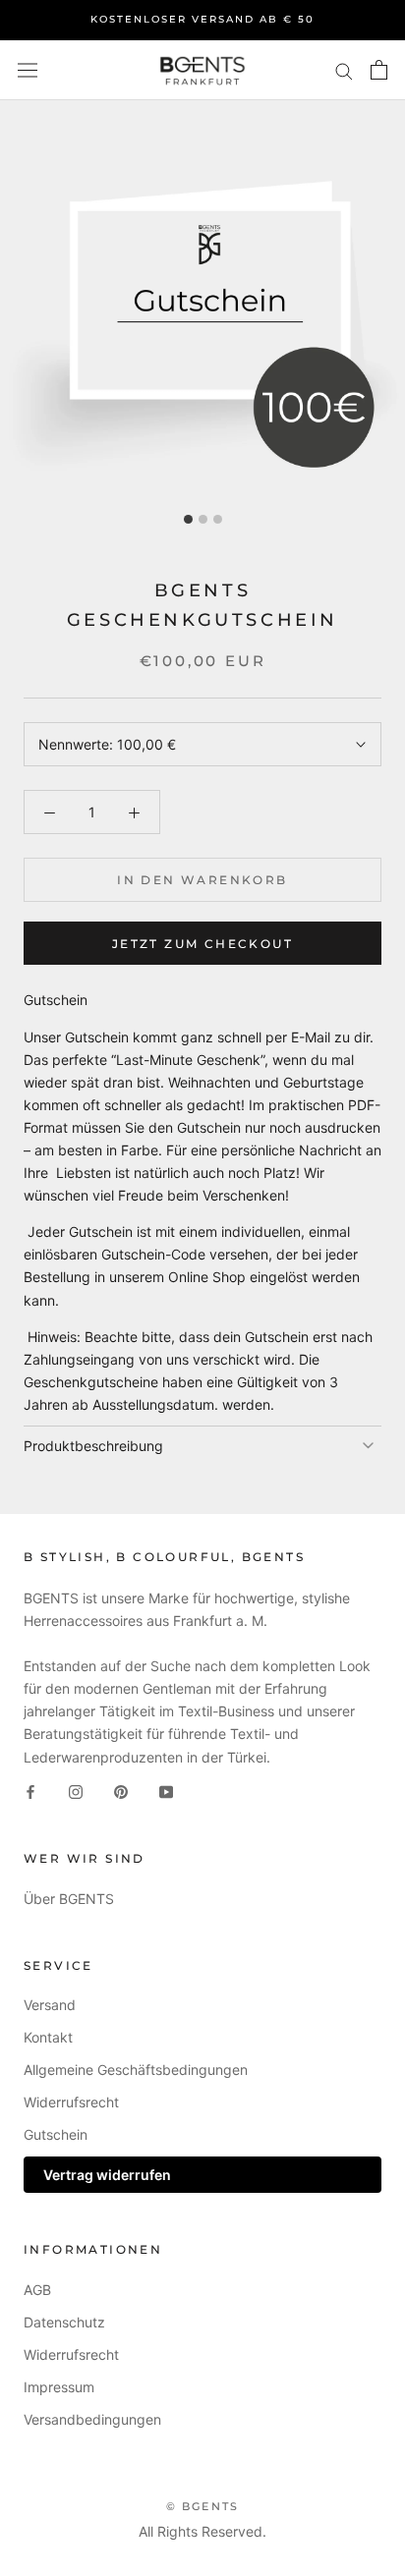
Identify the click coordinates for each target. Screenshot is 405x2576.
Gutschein (56, 2134)
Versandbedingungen (92, 2419)
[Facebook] (30, 1791)
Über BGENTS (69, 1899)
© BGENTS (203, 2506)
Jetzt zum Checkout (202, 944)
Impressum (59, 2387)
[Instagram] (76, 1791)
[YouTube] (166, 1791)
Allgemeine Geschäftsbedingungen (136, 2070)
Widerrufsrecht (71, 2102)
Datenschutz (64, 2322)
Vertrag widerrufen (107, 2175)
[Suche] (344, 70)
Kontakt (48, 2037)
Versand (50, 2005)
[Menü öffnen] (28, 70)
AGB (37, 2290)
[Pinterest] (121, 1791)
